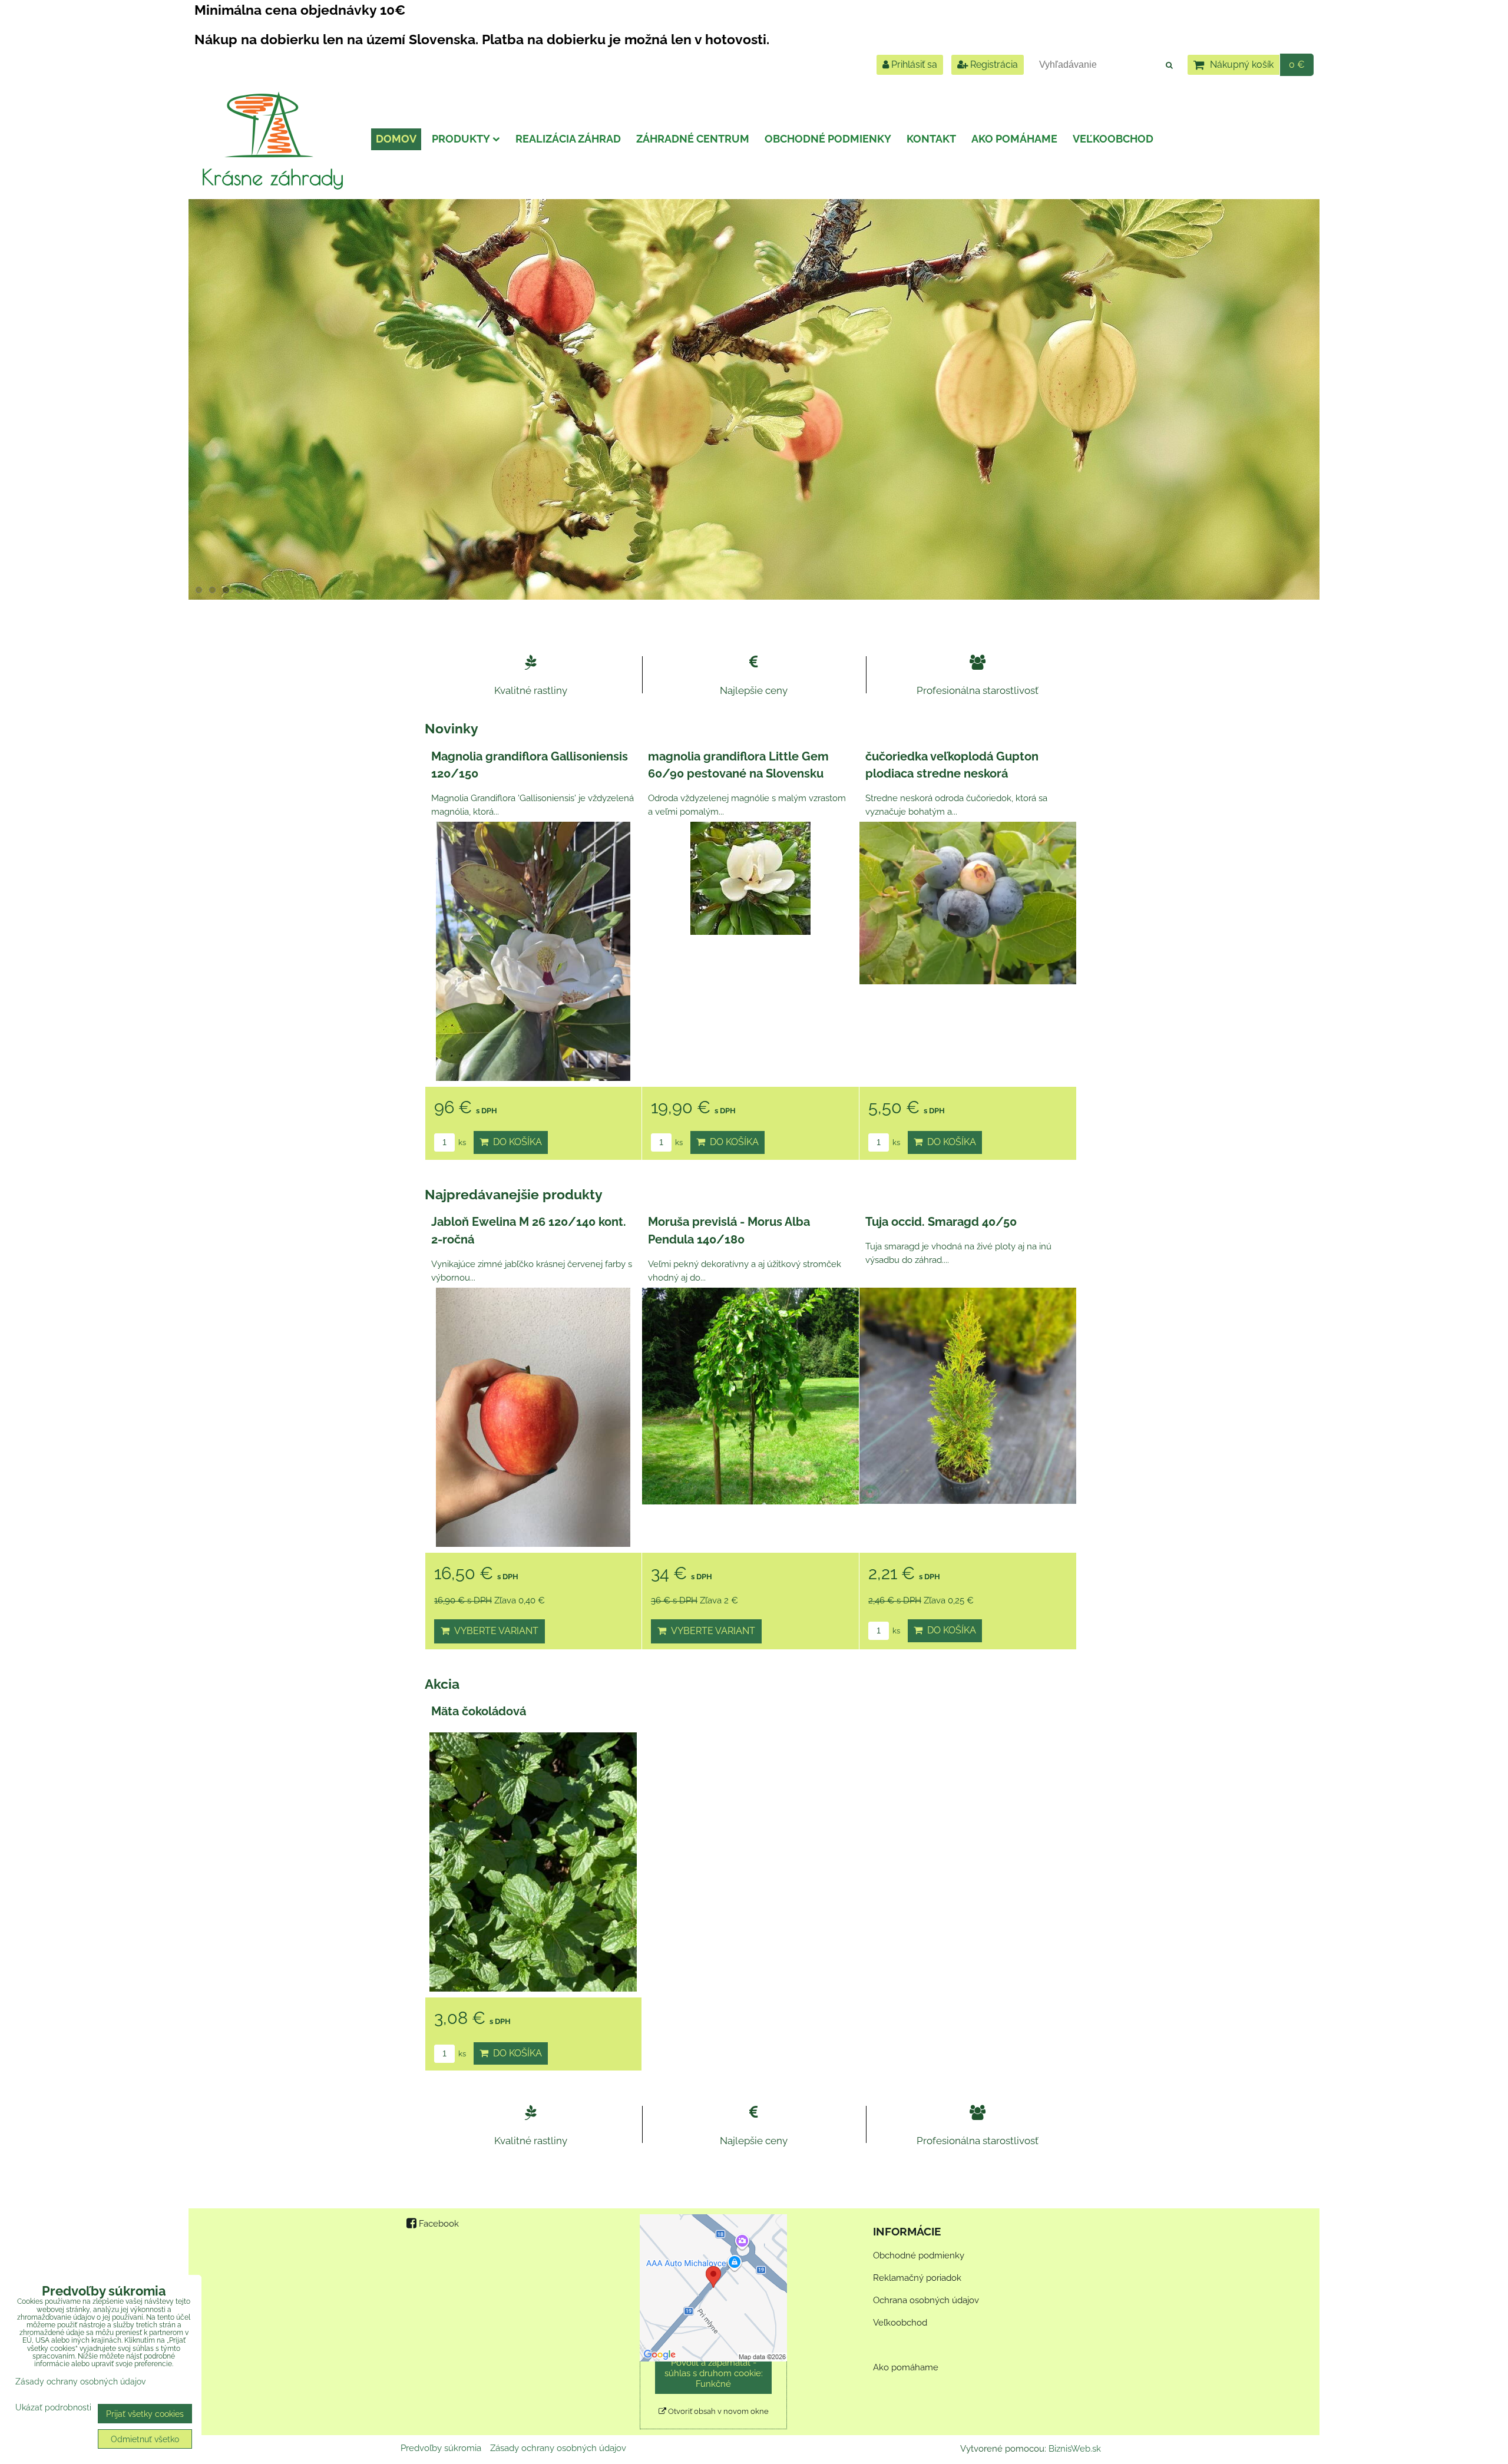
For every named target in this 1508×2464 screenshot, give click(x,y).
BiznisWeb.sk (1075, 2449)
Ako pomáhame (1014, 139)
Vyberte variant (494, 1631)
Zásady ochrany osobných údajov (558, 2448)
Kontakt (931, 139)
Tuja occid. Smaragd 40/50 (941, 1222)
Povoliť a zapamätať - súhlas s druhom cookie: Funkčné (714, 2373)
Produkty (461, 139)
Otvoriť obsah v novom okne (717, 2411)
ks (461, 1142)
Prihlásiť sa (913, 65)
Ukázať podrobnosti (53, 2407)
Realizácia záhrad (568, 139)
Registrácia (993, 65)
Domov (396, 139)
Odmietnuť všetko (145, 2439)
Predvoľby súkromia (441, 2448)
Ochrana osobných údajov (926, 2300)
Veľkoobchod (1113, 139)
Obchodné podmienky (828, 139)
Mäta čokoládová (479, 1711)
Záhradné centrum (693, 139)
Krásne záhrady (272, 177)
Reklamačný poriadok (917, 2278)
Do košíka (515, 1142)
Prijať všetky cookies (145, 2414)
